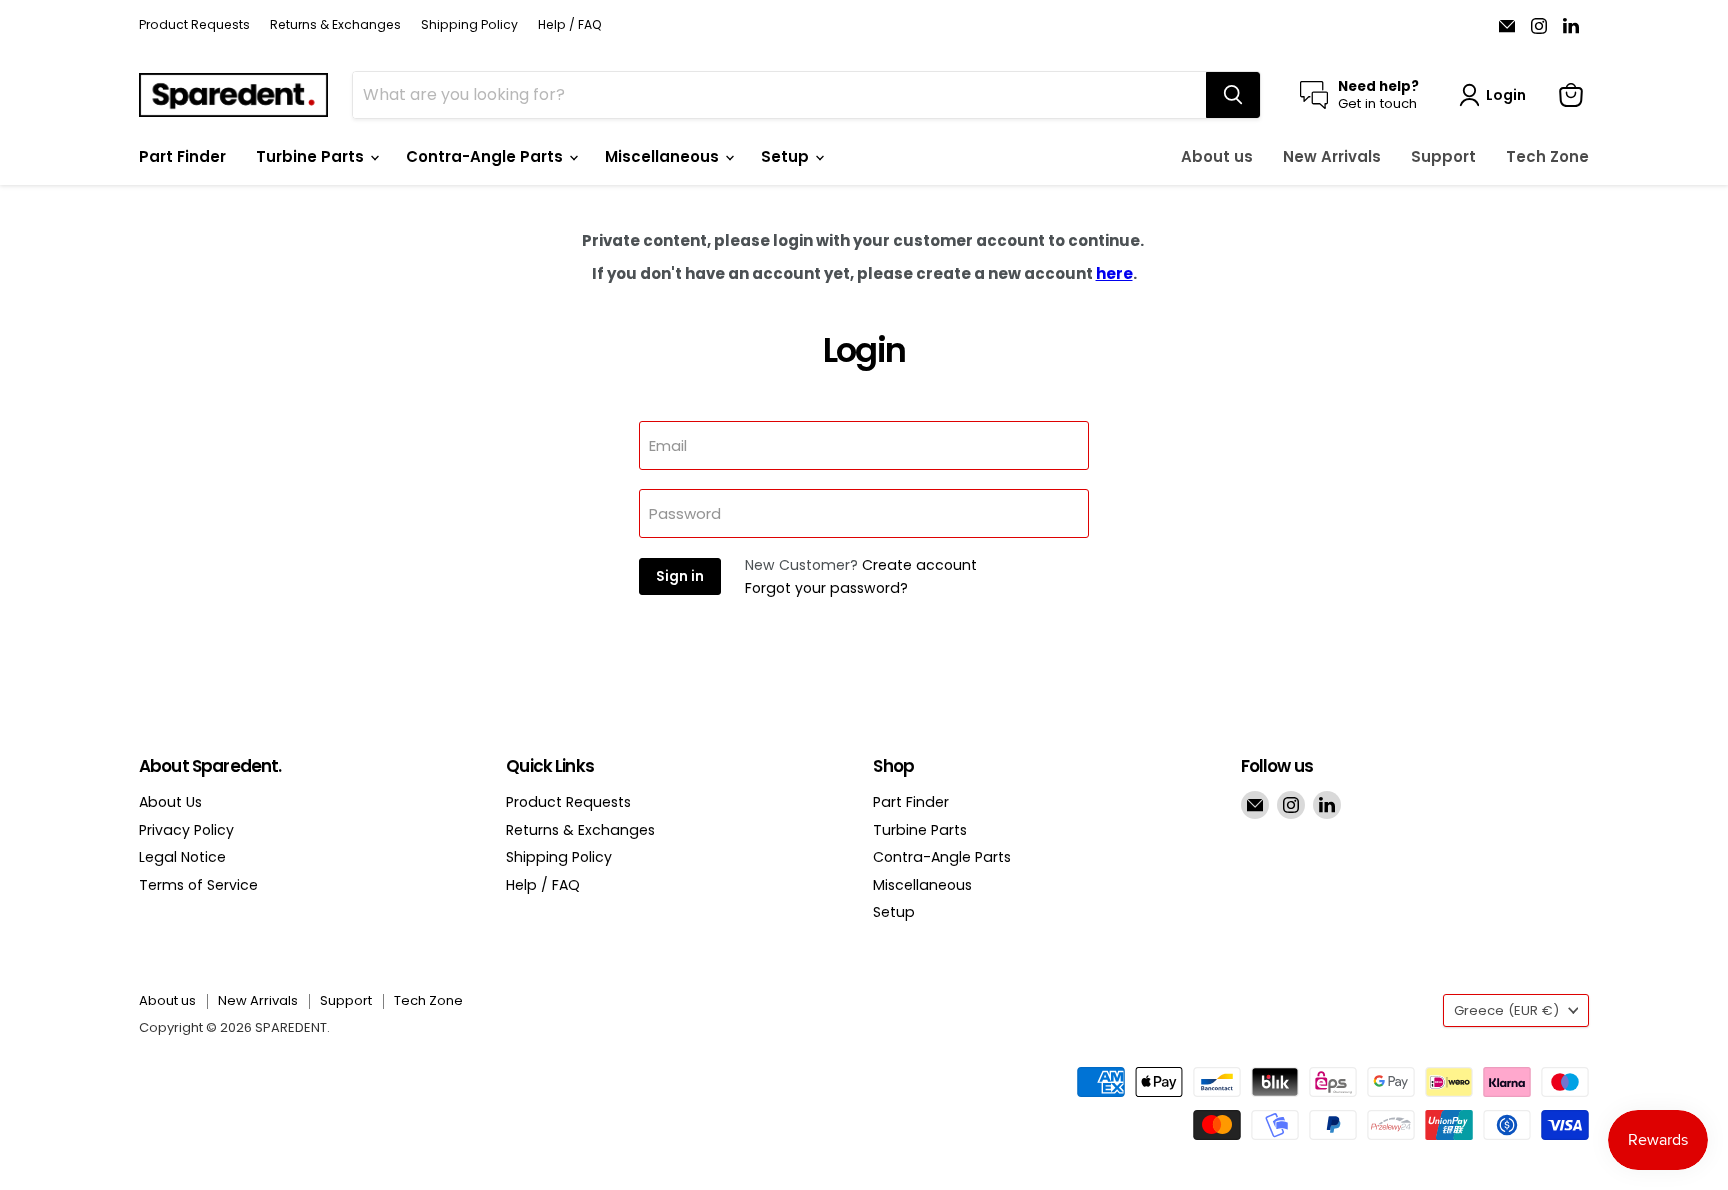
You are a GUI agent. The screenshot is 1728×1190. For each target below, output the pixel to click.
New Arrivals (1332, 156)
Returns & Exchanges (335, 25)
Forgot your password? (826, 588)
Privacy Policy (186, 830)
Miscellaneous (664, 156)
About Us (170, 802)
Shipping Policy (469, 25)
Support (1443, 156)
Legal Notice (182, 857)
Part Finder (182, 156)
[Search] (1233, 95)
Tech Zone (1547, 156)
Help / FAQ (570, 25)
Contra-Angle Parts (486, 156)
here (1114, 273)
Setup (787, 156)
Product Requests (194, 25)
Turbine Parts (312, 156)
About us (1217, 156)
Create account (919, 565)
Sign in (680, 576)
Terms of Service (198, 885)
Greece (1506, 1010)
